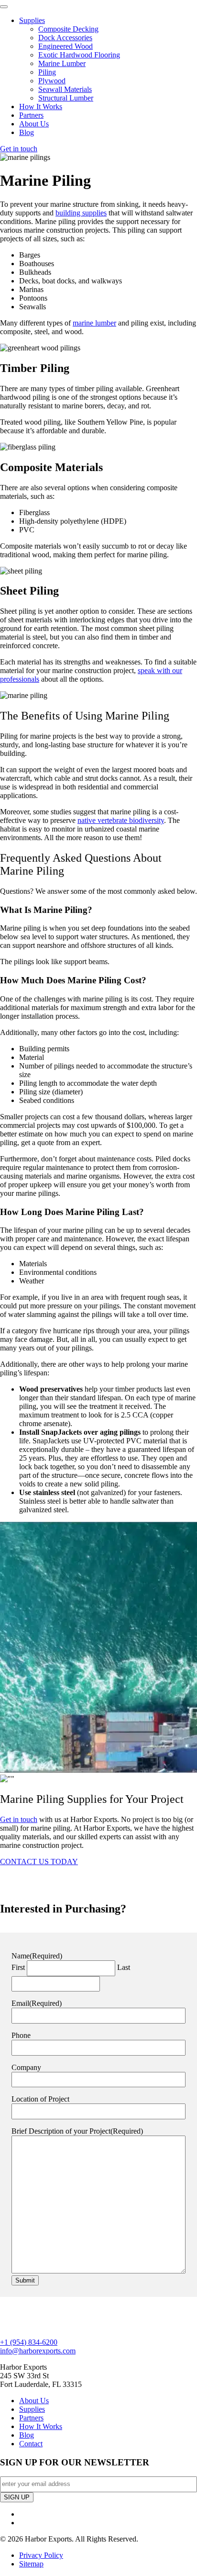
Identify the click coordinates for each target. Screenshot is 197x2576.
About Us (34, 124)
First (18, 1967)
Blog (27, 132)
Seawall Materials (65, 89)
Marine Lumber (62, 63)
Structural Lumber (66, 98)
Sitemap (31, 2564)
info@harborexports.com (38, 2351)
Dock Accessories (65, 38)
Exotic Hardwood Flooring (79, 55)
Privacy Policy (41, 2555)
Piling (47, 72)
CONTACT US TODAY (39, 1862)
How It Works (41, 107)
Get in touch (19, 149)
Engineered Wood (66, 46)
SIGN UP (17, 2497)
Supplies (32, 20)
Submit (25, 2280)
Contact (31, 2444)
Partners (31, 115)
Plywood (52, 81)
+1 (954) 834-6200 (29, 2342)
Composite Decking (68, 29)
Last (124, 1967)
